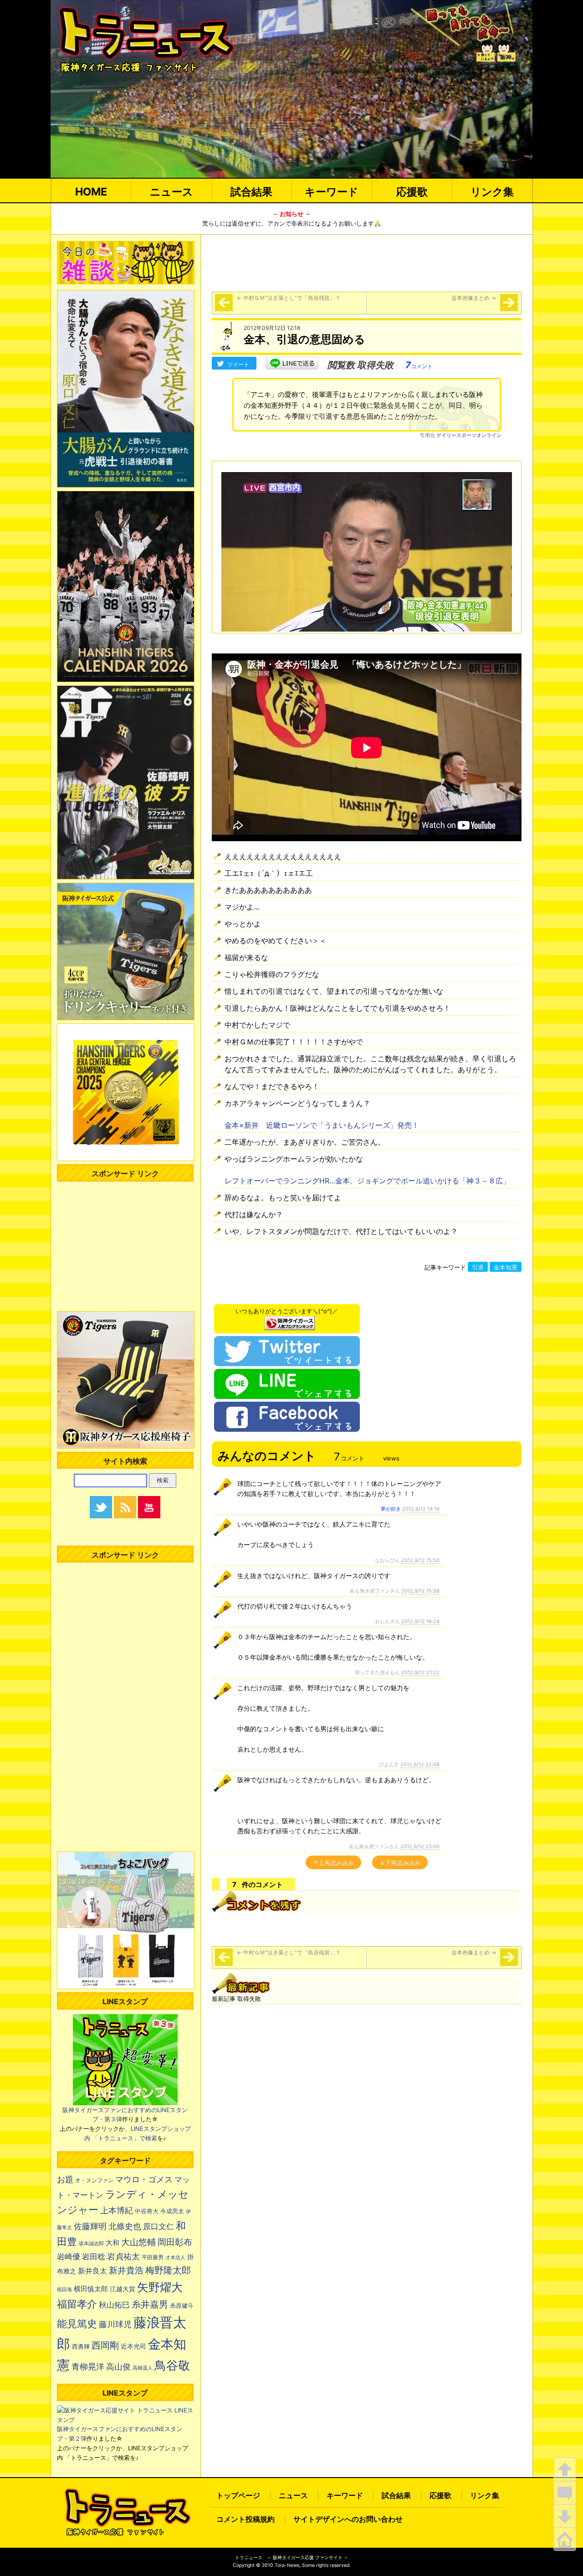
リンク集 (492, 192)
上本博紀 (117, 2210)
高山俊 (118, 2366)
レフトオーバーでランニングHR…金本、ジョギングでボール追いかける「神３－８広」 (367, 1181)
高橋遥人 (143, 2368)
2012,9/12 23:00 (420, 1846)
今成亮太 (172, 2211)
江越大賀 (123, 2289)
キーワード (332, 192)
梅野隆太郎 (168, 2270)
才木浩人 (175, 2257)
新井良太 (92, 2271)
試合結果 (251, 192)
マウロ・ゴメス (144, 2179)
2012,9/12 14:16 (421, 1509)
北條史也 (125, 2226)
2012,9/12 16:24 (420, 1621)
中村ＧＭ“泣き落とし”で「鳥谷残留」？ (289, 298)
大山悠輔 (138, 2242)
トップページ (238, 2495)
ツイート (238, 364)
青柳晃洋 (88, 2366)
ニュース (171, 192)
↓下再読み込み (400, 1863)
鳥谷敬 (172, 2365)
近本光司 (133, 2346)
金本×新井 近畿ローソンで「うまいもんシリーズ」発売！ (322, 1125)
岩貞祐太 (123, 2256)
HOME (91, 192)
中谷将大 (147, 2211)
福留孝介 (77, 2304)
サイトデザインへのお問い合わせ (348, 2519)
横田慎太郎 (91, 2289)
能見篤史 (77, 2324)
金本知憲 (506, 1267)
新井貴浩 (126, 2270)
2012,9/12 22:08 (420, 1764)
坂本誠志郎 (91, 2244)
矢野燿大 (160, 2287)
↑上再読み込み (333, 1863)
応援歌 (412, 192)
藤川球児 (115, 2324)
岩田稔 (94, 2257)
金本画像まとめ (474, 298)
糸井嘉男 (150, 2304)
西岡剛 (105, 2345)
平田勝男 (153, 2257)
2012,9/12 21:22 (420, 1672)
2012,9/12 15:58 (420, 1591)
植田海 (64, 2290)
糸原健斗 (182, 2306)
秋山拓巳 (114, 2305)
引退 (478, 1267)
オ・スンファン (94, 2180)
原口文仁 (159, 2226)
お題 (65, 2179)
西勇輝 (81, 2347)
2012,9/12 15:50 (420, 1560)
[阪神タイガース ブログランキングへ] (290, 1321)
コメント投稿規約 (245, 2519)
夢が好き (391, 1509)
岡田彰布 (175, 2242)
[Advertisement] (367, 262)
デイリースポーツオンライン (469, 435)
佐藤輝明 (90, 2226)
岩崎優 (69, 2257)
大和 (113, 2243)
